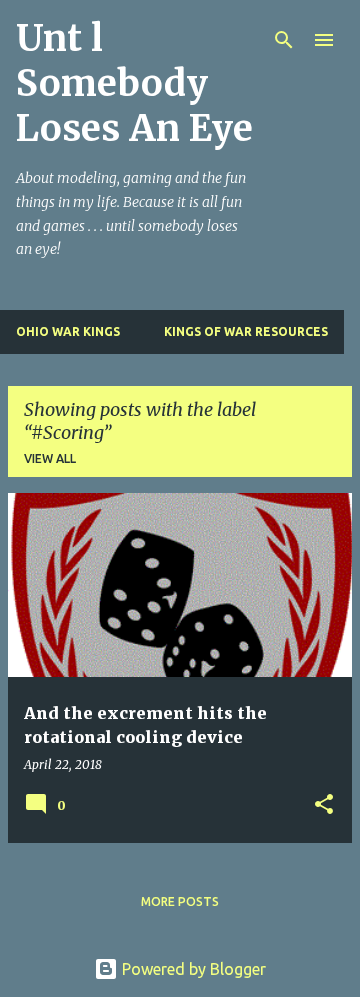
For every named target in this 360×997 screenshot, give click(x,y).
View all (50, 458)
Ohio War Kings (68, 331)
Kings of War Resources (246, 331)
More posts (180, 901)
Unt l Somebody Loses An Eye (134, 83)
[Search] (284, 40)
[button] (324, 805)
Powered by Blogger (192, 969)
